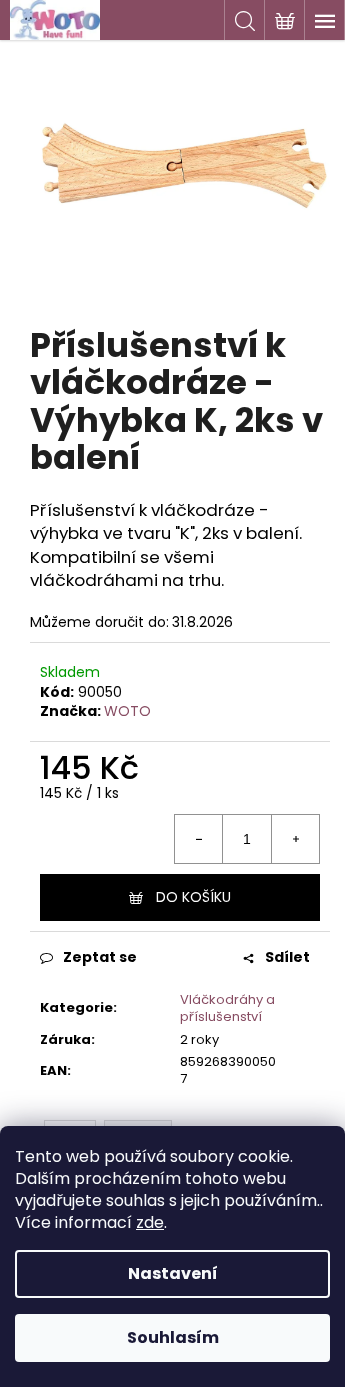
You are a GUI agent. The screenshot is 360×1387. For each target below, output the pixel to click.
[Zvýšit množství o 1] (295, 839)
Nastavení (173, 1273)
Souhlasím (173, 1337)
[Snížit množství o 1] (199, 839)
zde (150, 1222)
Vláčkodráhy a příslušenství (227, 1008)
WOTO (127, 711)
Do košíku (193, 897)
